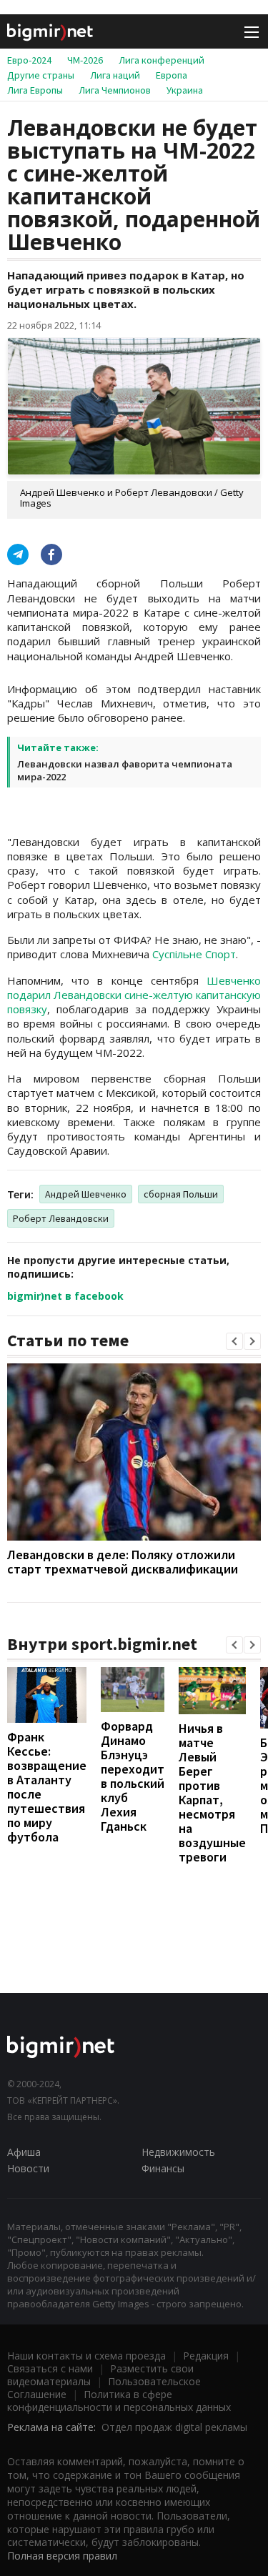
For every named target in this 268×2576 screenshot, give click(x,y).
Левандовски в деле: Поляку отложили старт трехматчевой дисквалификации (123, 1562)
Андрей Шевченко (86, 1194)
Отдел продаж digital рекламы (174, 2427)
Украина (185, 90)
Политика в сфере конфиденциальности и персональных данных (119, 2401)
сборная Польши (181, 1194)
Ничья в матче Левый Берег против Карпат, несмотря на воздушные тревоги (212, 1792)
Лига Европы (35, 90)
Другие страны (41, 75)
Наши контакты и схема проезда (86, 2356)
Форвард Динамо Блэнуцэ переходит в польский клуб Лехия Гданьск (133, 1776)
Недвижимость (178, 2152)
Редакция (206, 2356)
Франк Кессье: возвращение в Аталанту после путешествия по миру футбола (47, 1787)
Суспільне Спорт (194, 954)
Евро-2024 (29, 60)
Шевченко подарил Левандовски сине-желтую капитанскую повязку (134, 995)
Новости (28, 2168)
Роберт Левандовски (61, 1218)
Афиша (24, 2152)
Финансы (163, 2168)
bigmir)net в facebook (65, 1296)
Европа (172, 75)
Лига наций (115, 75)
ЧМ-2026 (85, 60)
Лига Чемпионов (115, 90)
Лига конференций (162, 60)
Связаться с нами (50, 2368)
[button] (234, 1341)
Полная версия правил (62, 2556)
